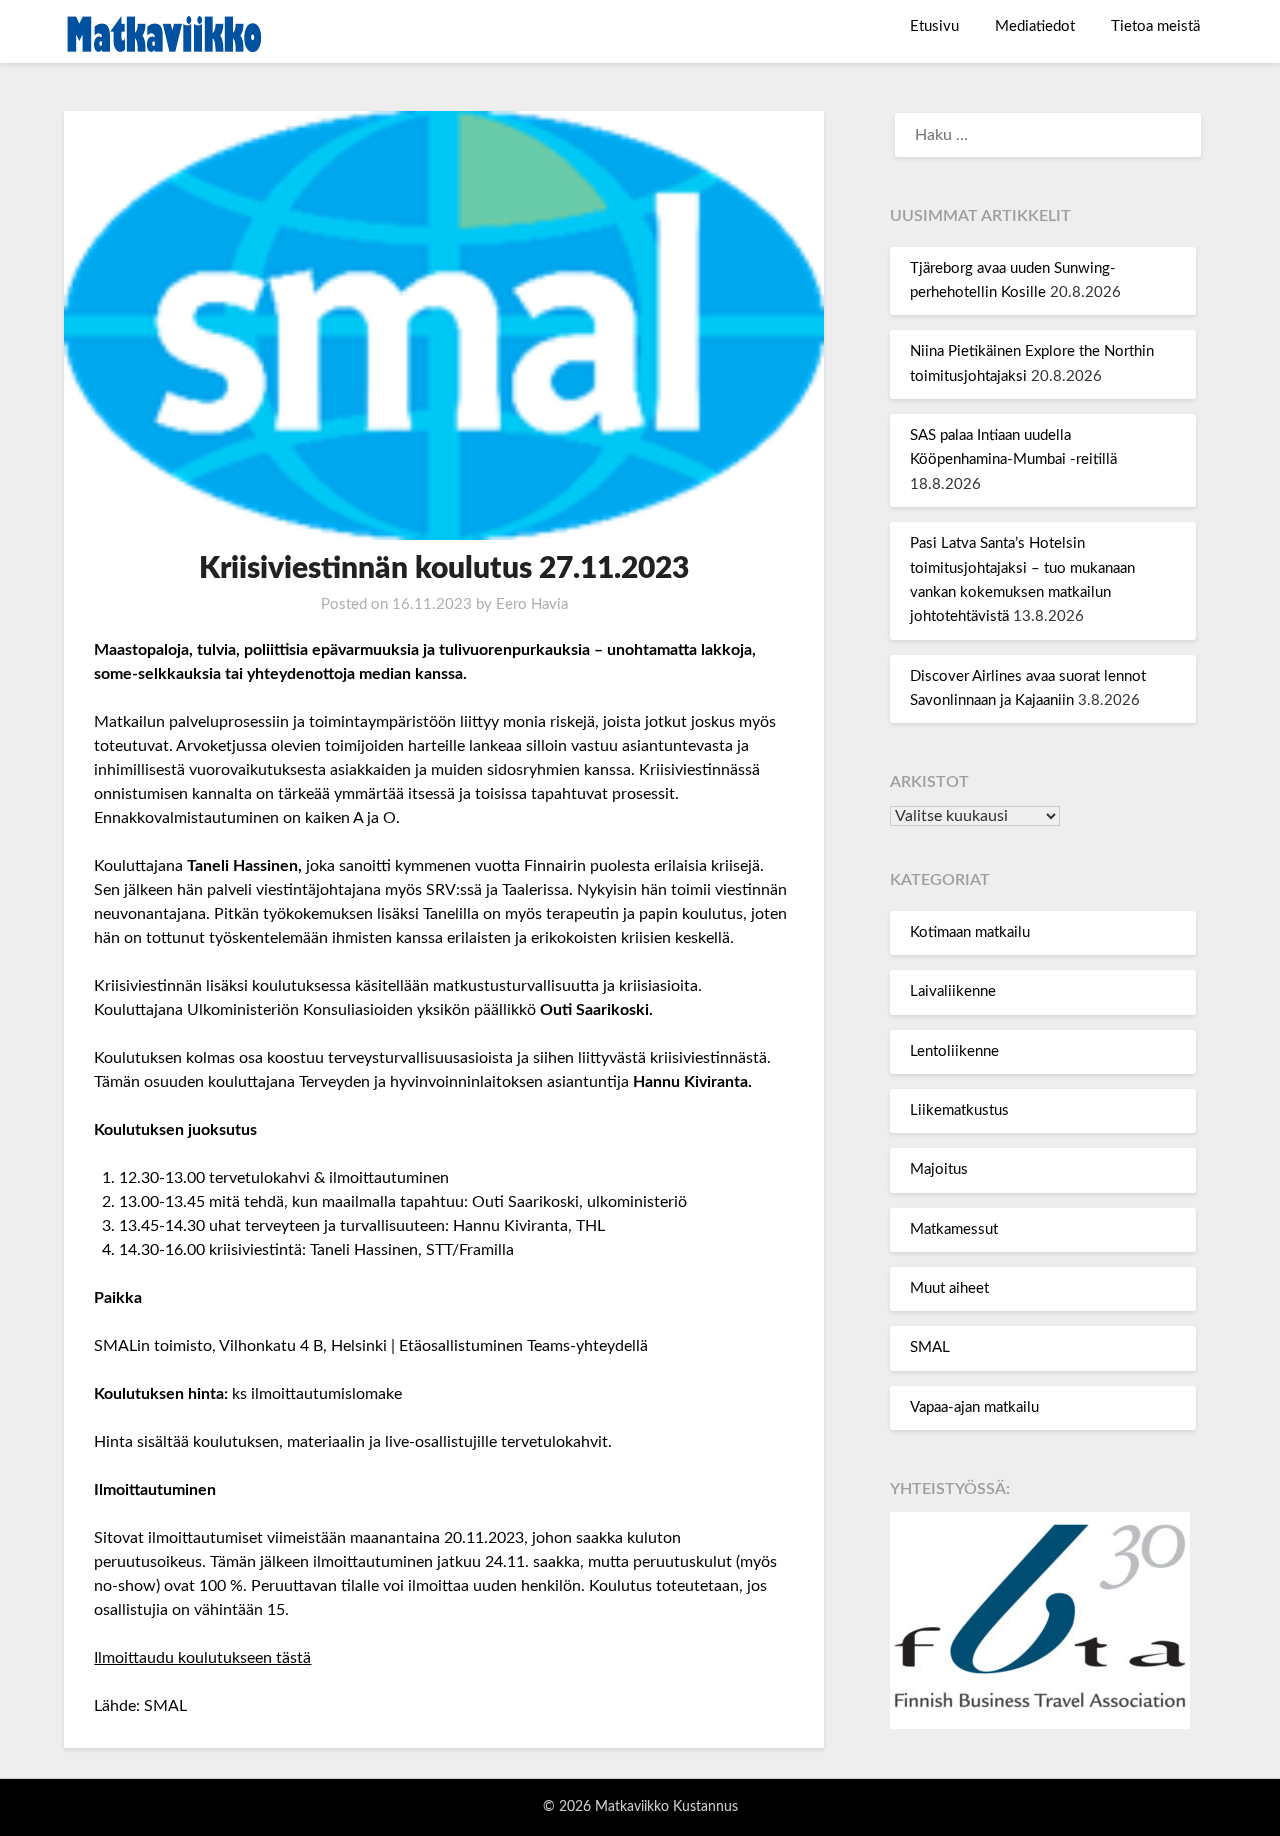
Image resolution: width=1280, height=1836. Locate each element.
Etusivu (934, 26)
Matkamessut (954, 1229)
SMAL (930, 1347)
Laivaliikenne (953, 991)
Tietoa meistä (1155, 26)
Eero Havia (532, 604)
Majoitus (939, 1169)
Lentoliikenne (954, 1051)
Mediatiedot (1035, 26)
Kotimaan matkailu (970, 932)
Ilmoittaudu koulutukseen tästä (202, 1658)
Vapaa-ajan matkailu (974, 1407)
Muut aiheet (949, 1288)
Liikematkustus (959, 1110)
